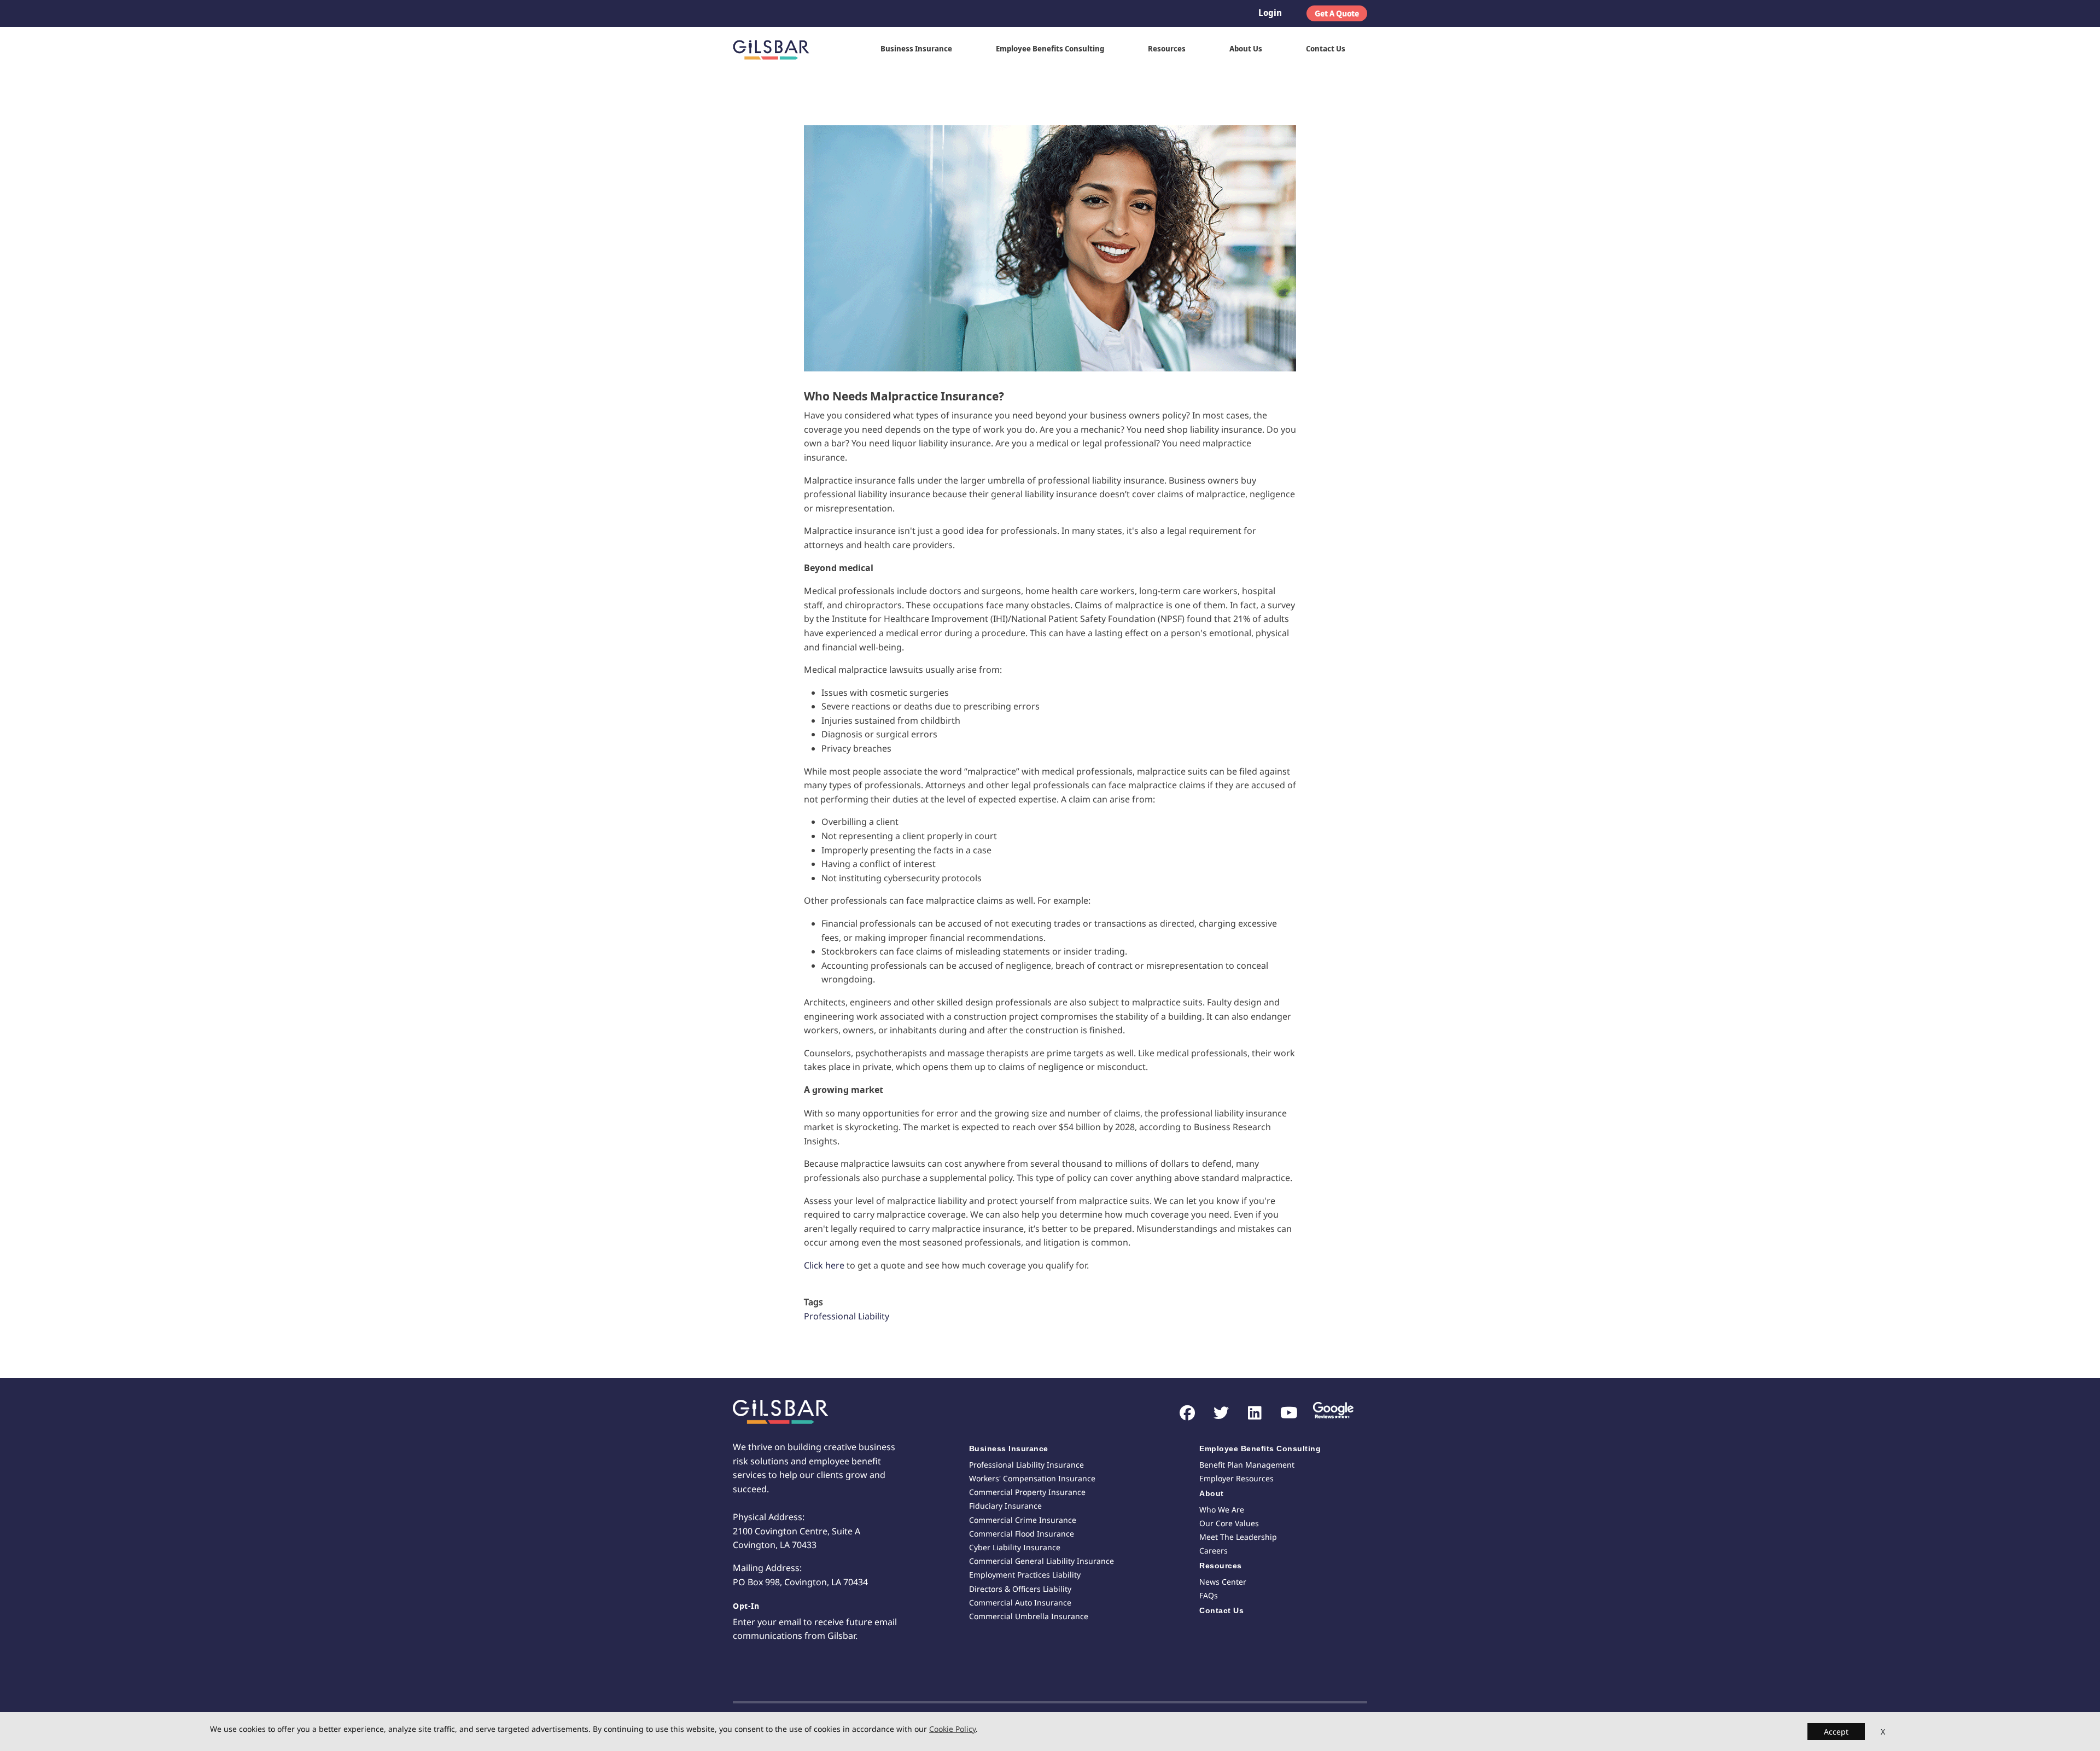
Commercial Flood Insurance (1022, 1534)
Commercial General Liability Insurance (1042, 1561)
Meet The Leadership (1238, 1537)
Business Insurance (916, 48)
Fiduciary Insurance (1005, 1506)
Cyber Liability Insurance (1015, 1547)
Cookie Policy (952, 1729)
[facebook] (1182, 1413)
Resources (1167, 48)
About (1212, 1493)
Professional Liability (847, 1316)
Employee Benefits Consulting (1050, 48)
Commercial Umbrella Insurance (1029, 1616)
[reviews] (1329, 1412)
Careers (1214, 1551)
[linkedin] (1249, 1413)
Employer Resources (1236, 1478)
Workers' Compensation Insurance (1032, 1478)
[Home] (775, 49)
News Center (1223, 1582)
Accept (1836, 1732)
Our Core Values (1229, 1523)
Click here (824, 1265)
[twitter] (1215, 1413)
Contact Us (1326, 48)
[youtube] (1283, 1413)
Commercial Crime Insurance (1023, 1520)
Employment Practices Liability (1025, 1575)
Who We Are (1222, 1509)
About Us (1246, 48)
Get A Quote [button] (1337, 13)
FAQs (1209, 1595)
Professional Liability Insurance (1026, 1465)
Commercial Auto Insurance (1020, 1602)
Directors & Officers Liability (1020, 1589)
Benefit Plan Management (1247, 1465)
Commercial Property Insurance (1027, 1492)
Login (1270, 13)
